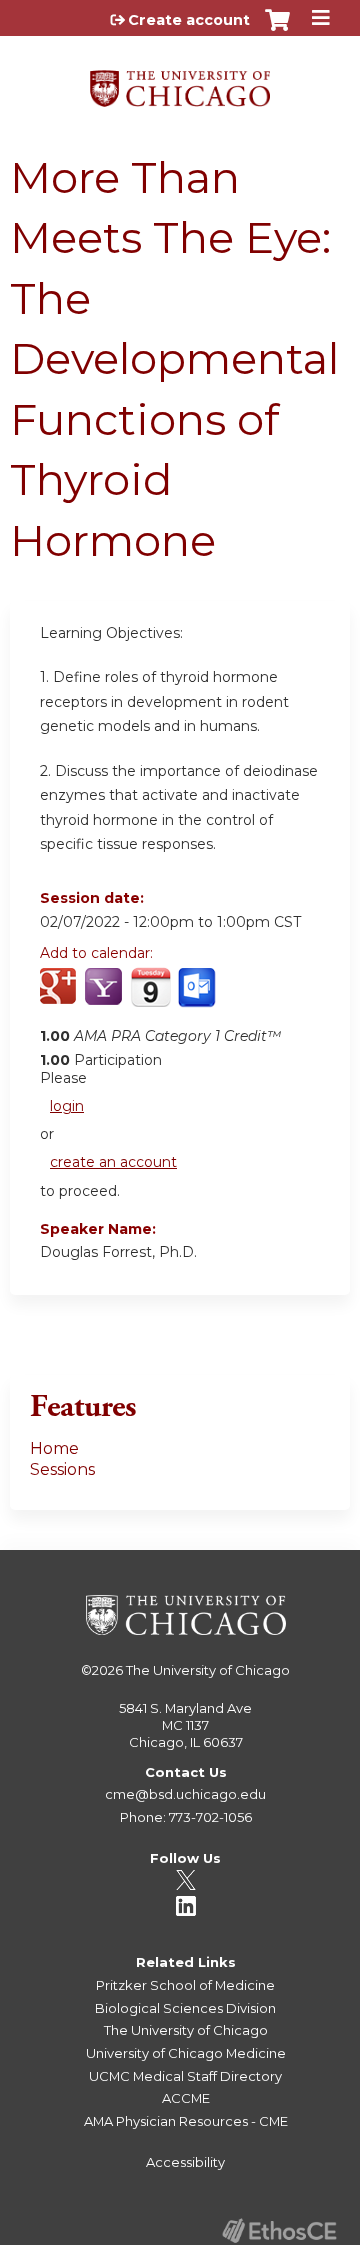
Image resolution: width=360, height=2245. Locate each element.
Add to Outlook (198, 998)
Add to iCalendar (150, 997)
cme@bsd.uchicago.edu (185, 1794)
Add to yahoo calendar (105, 998)
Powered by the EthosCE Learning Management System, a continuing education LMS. (279, 2230)
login (67, 1106)
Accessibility (185, 2162)
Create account (189, 20)
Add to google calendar (60, 998)
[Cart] (277, 30)
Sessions (62, 1469)
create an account (113, 1162)
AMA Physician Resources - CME (186, 2121)
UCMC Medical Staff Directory (185, 2076)
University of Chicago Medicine (186, 2053)
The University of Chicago (208, 1670)
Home (54, 1448)
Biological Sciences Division (185, 2008)
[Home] (180, 81)
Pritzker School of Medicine (185, 1985)
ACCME (186, 2098)
